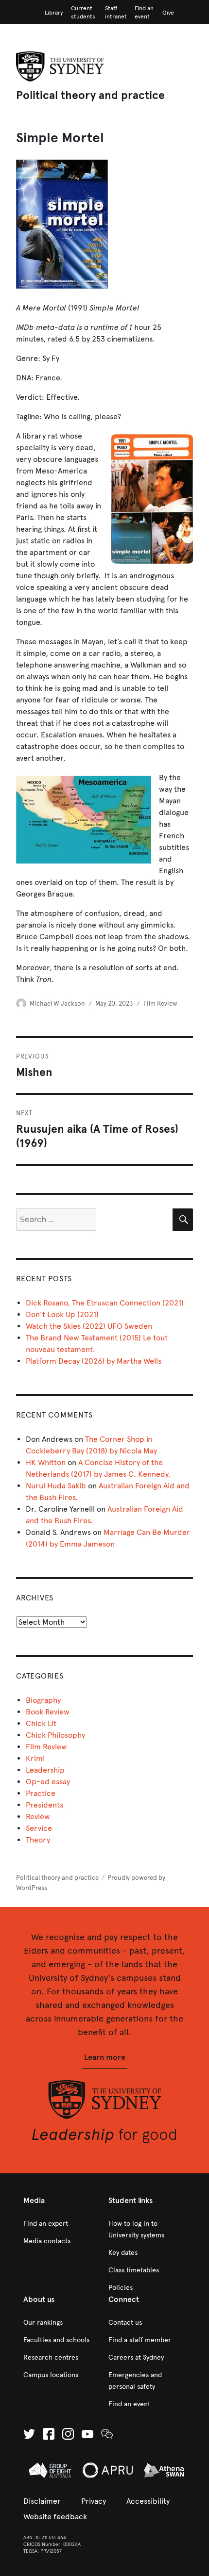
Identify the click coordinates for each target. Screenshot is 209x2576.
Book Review (48, 1712)
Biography (43, 1700)
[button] (105, 2058)
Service (39, 1828)
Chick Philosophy (55, 1735)
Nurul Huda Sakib (56, 1486)
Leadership (45, 1770)
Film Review (160, 1004)
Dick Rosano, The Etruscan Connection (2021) (105, 1303)
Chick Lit (41, 1723)
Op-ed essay (48, 1782)
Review (38, 1817)
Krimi (35, 1758)
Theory (38, 1840)
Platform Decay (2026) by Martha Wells (94, 1361)
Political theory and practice (90, 95)
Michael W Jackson (57, 1004)
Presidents (44, 1805)
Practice (41, 1793)
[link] (54, 13)
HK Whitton (46, 1462)
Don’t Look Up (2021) (62, 1314)
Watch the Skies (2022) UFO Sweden (89, 1326)
